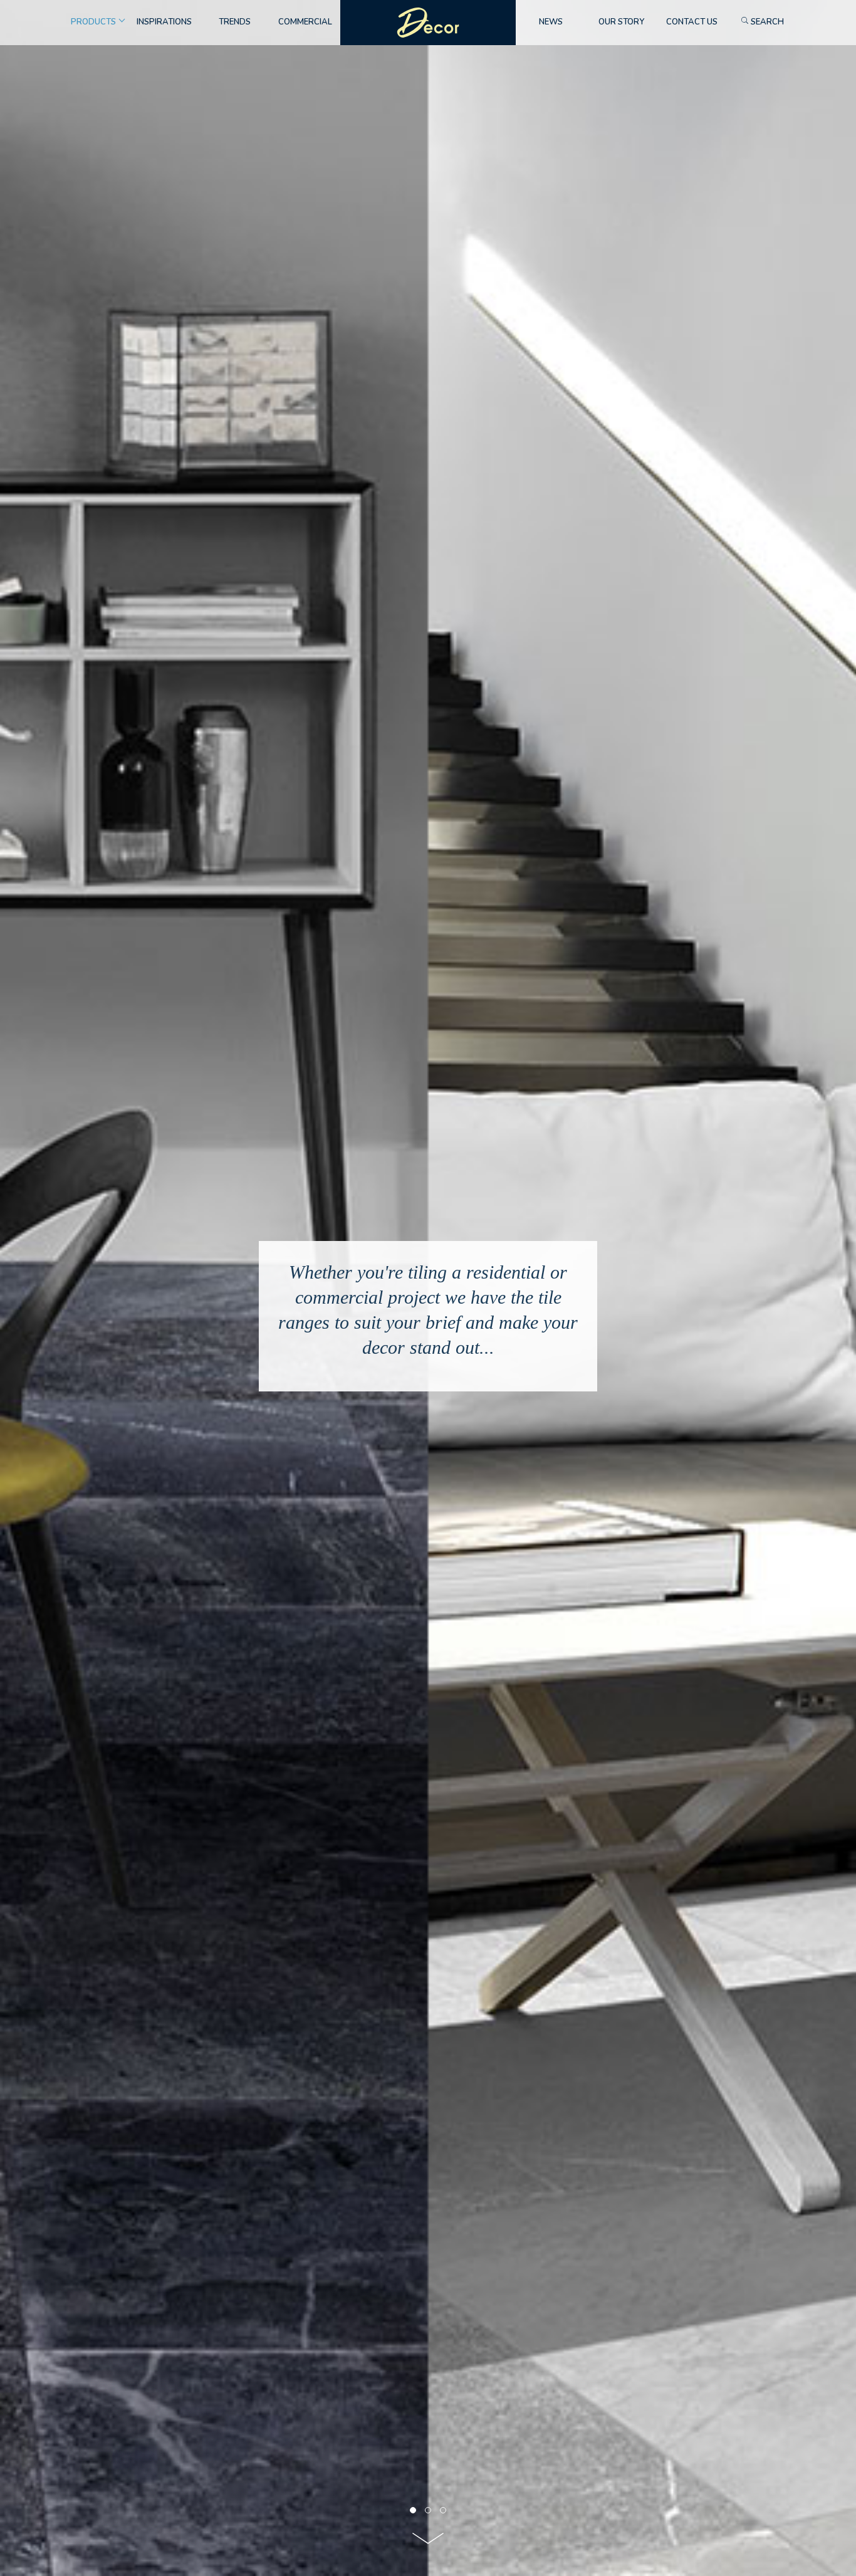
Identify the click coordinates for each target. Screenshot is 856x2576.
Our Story (621, 22)
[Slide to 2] (443, 2510)
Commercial (305, 22)
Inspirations (164, 22)
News (551, 22)
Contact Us (692, 22)
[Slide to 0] (413, 2510)
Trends (235, 22)
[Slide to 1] (428, 2510)
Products (93, 22)
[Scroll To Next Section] (428, 2542)
